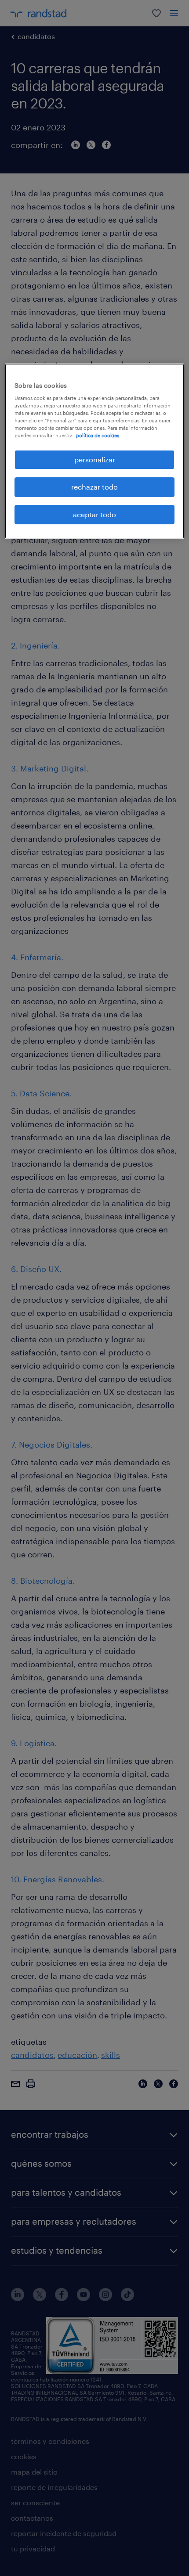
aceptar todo (94, 514)
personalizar (95, 459)
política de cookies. (98, 435)
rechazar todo (94, 487)
